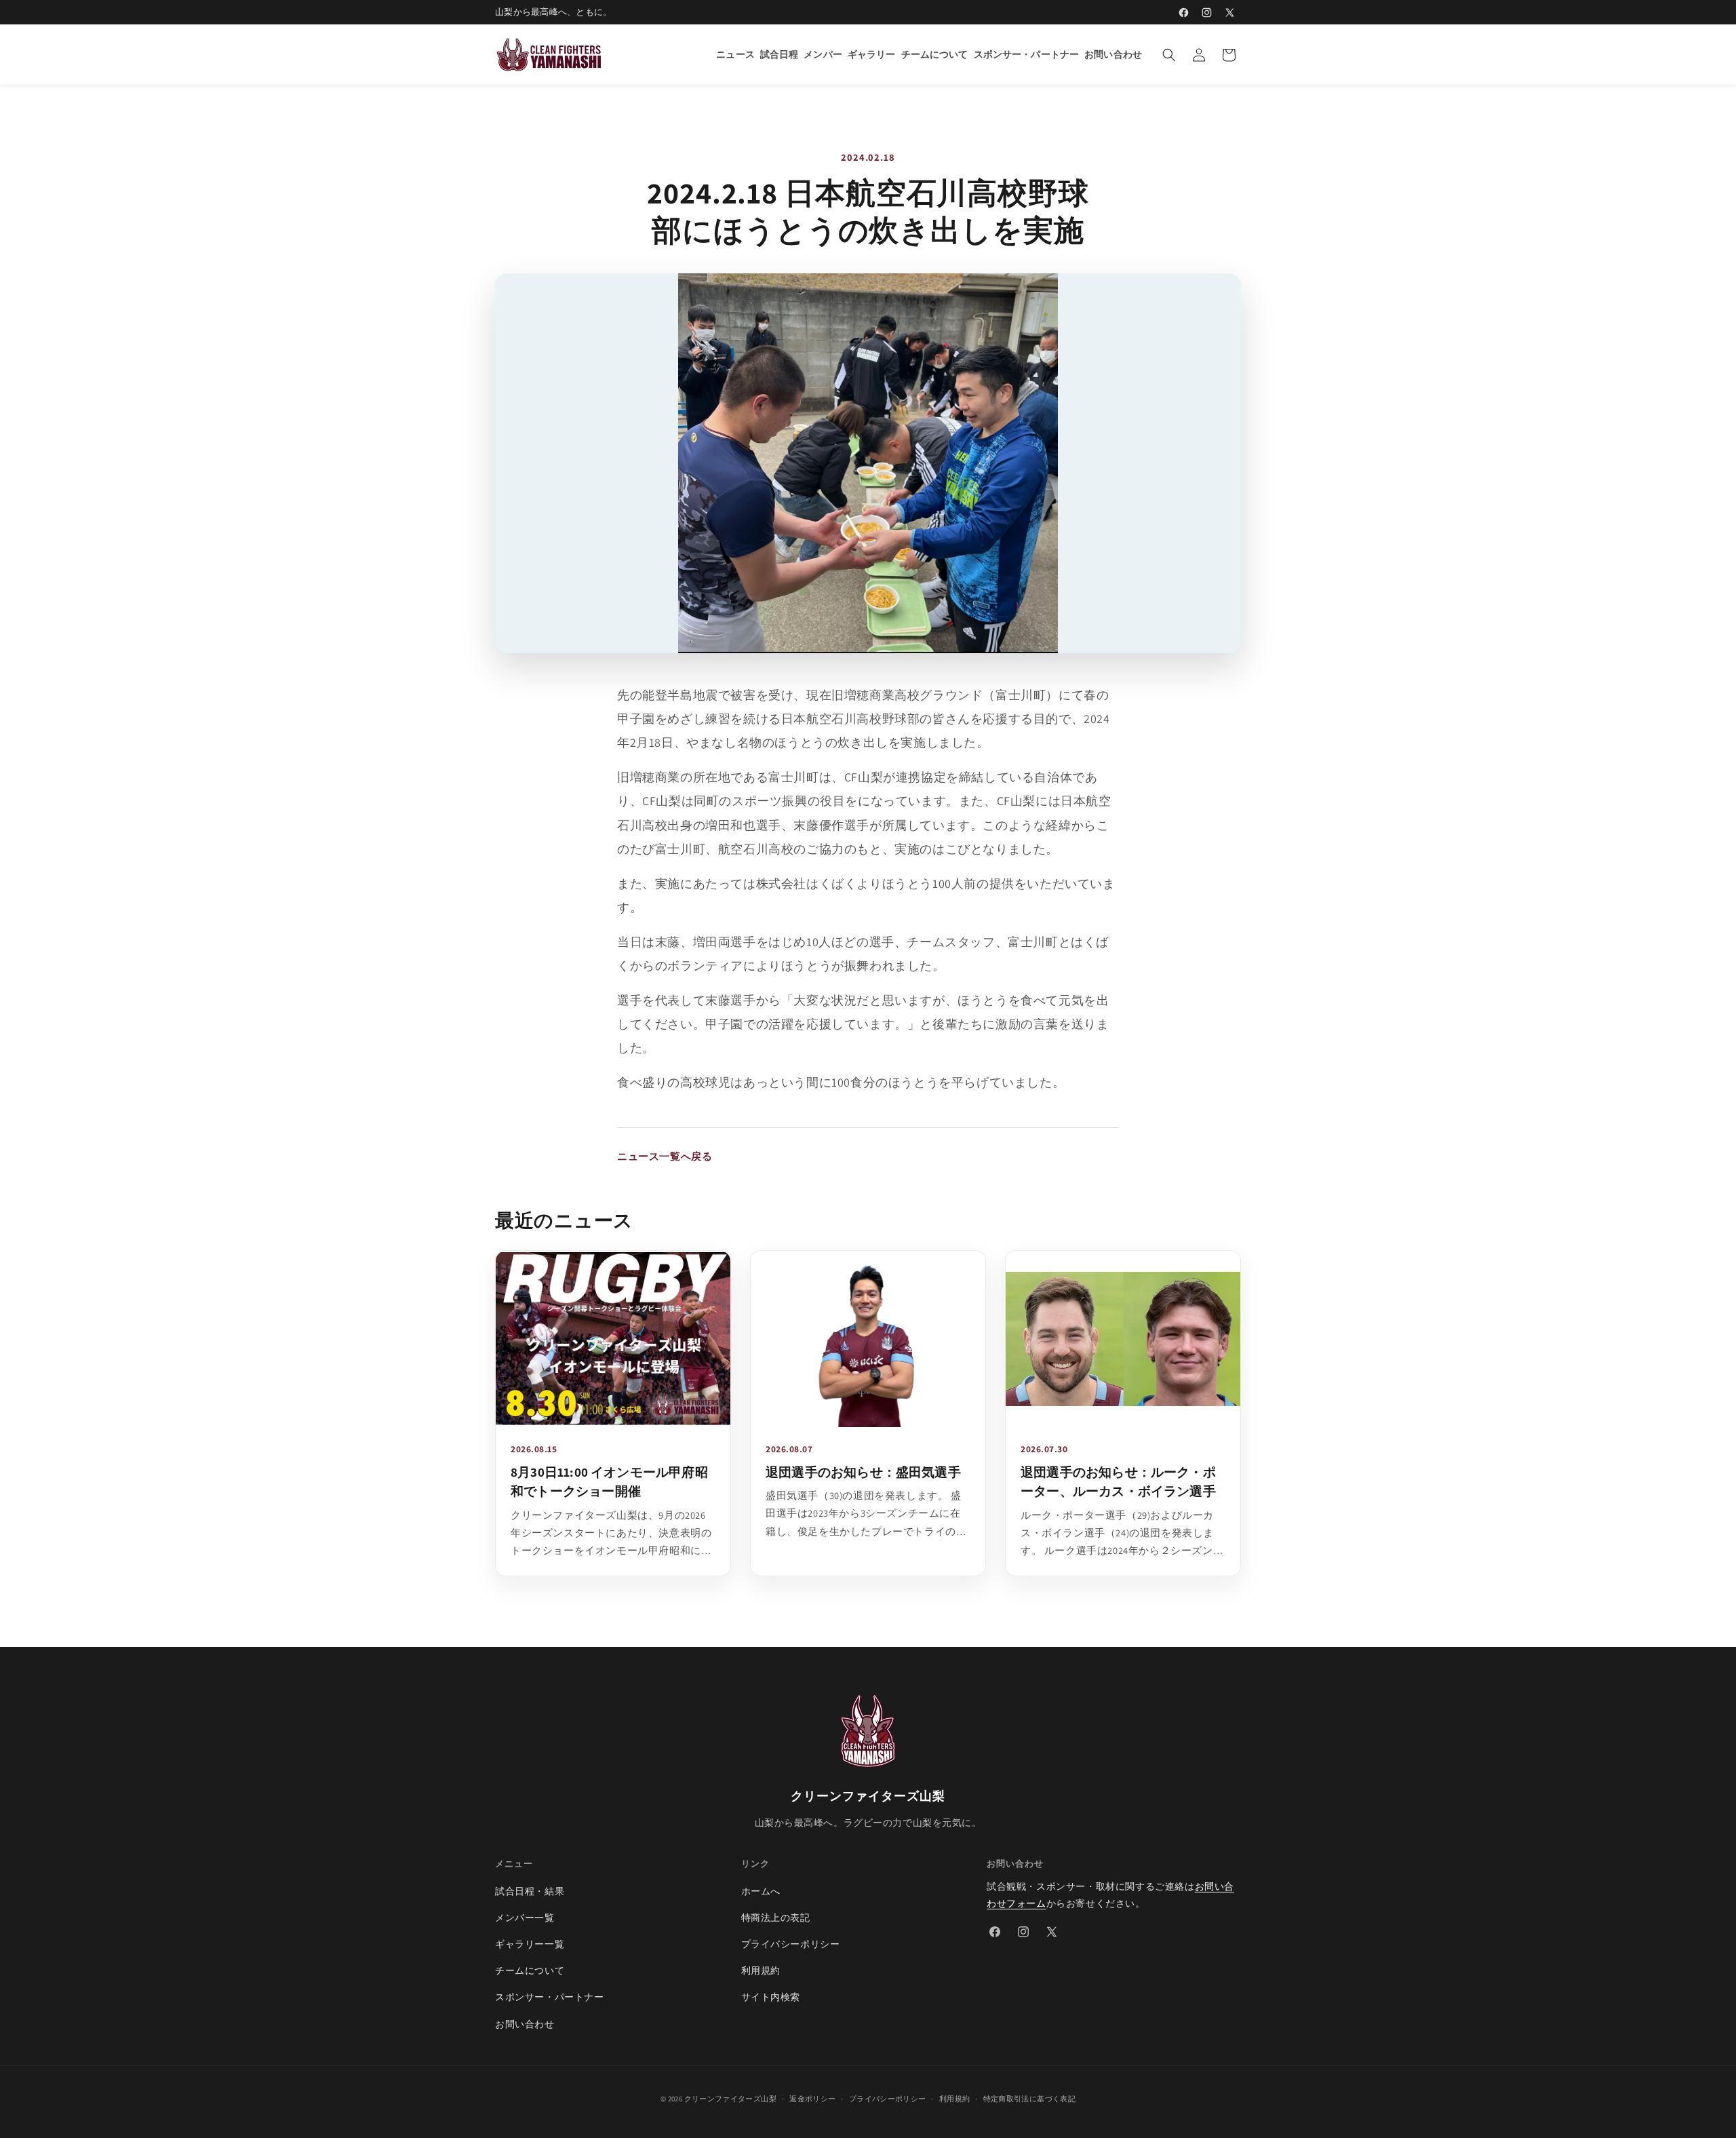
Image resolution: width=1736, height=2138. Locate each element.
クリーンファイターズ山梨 (730, 2099)
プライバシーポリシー (791, 1944)
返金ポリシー (812, 2099)
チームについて (530, 1970)
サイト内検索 (771, 1997)
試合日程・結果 (530, 1891)
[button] (1169, 55)
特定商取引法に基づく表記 (1029, 2099)
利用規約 (761, 1970)
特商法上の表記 (776, 1918)
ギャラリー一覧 (530, 1944)
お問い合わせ (525, 2024)
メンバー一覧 (525, 1918)
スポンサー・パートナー (550, 1997)
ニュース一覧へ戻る (665, 1156)
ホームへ (761, 1891)
